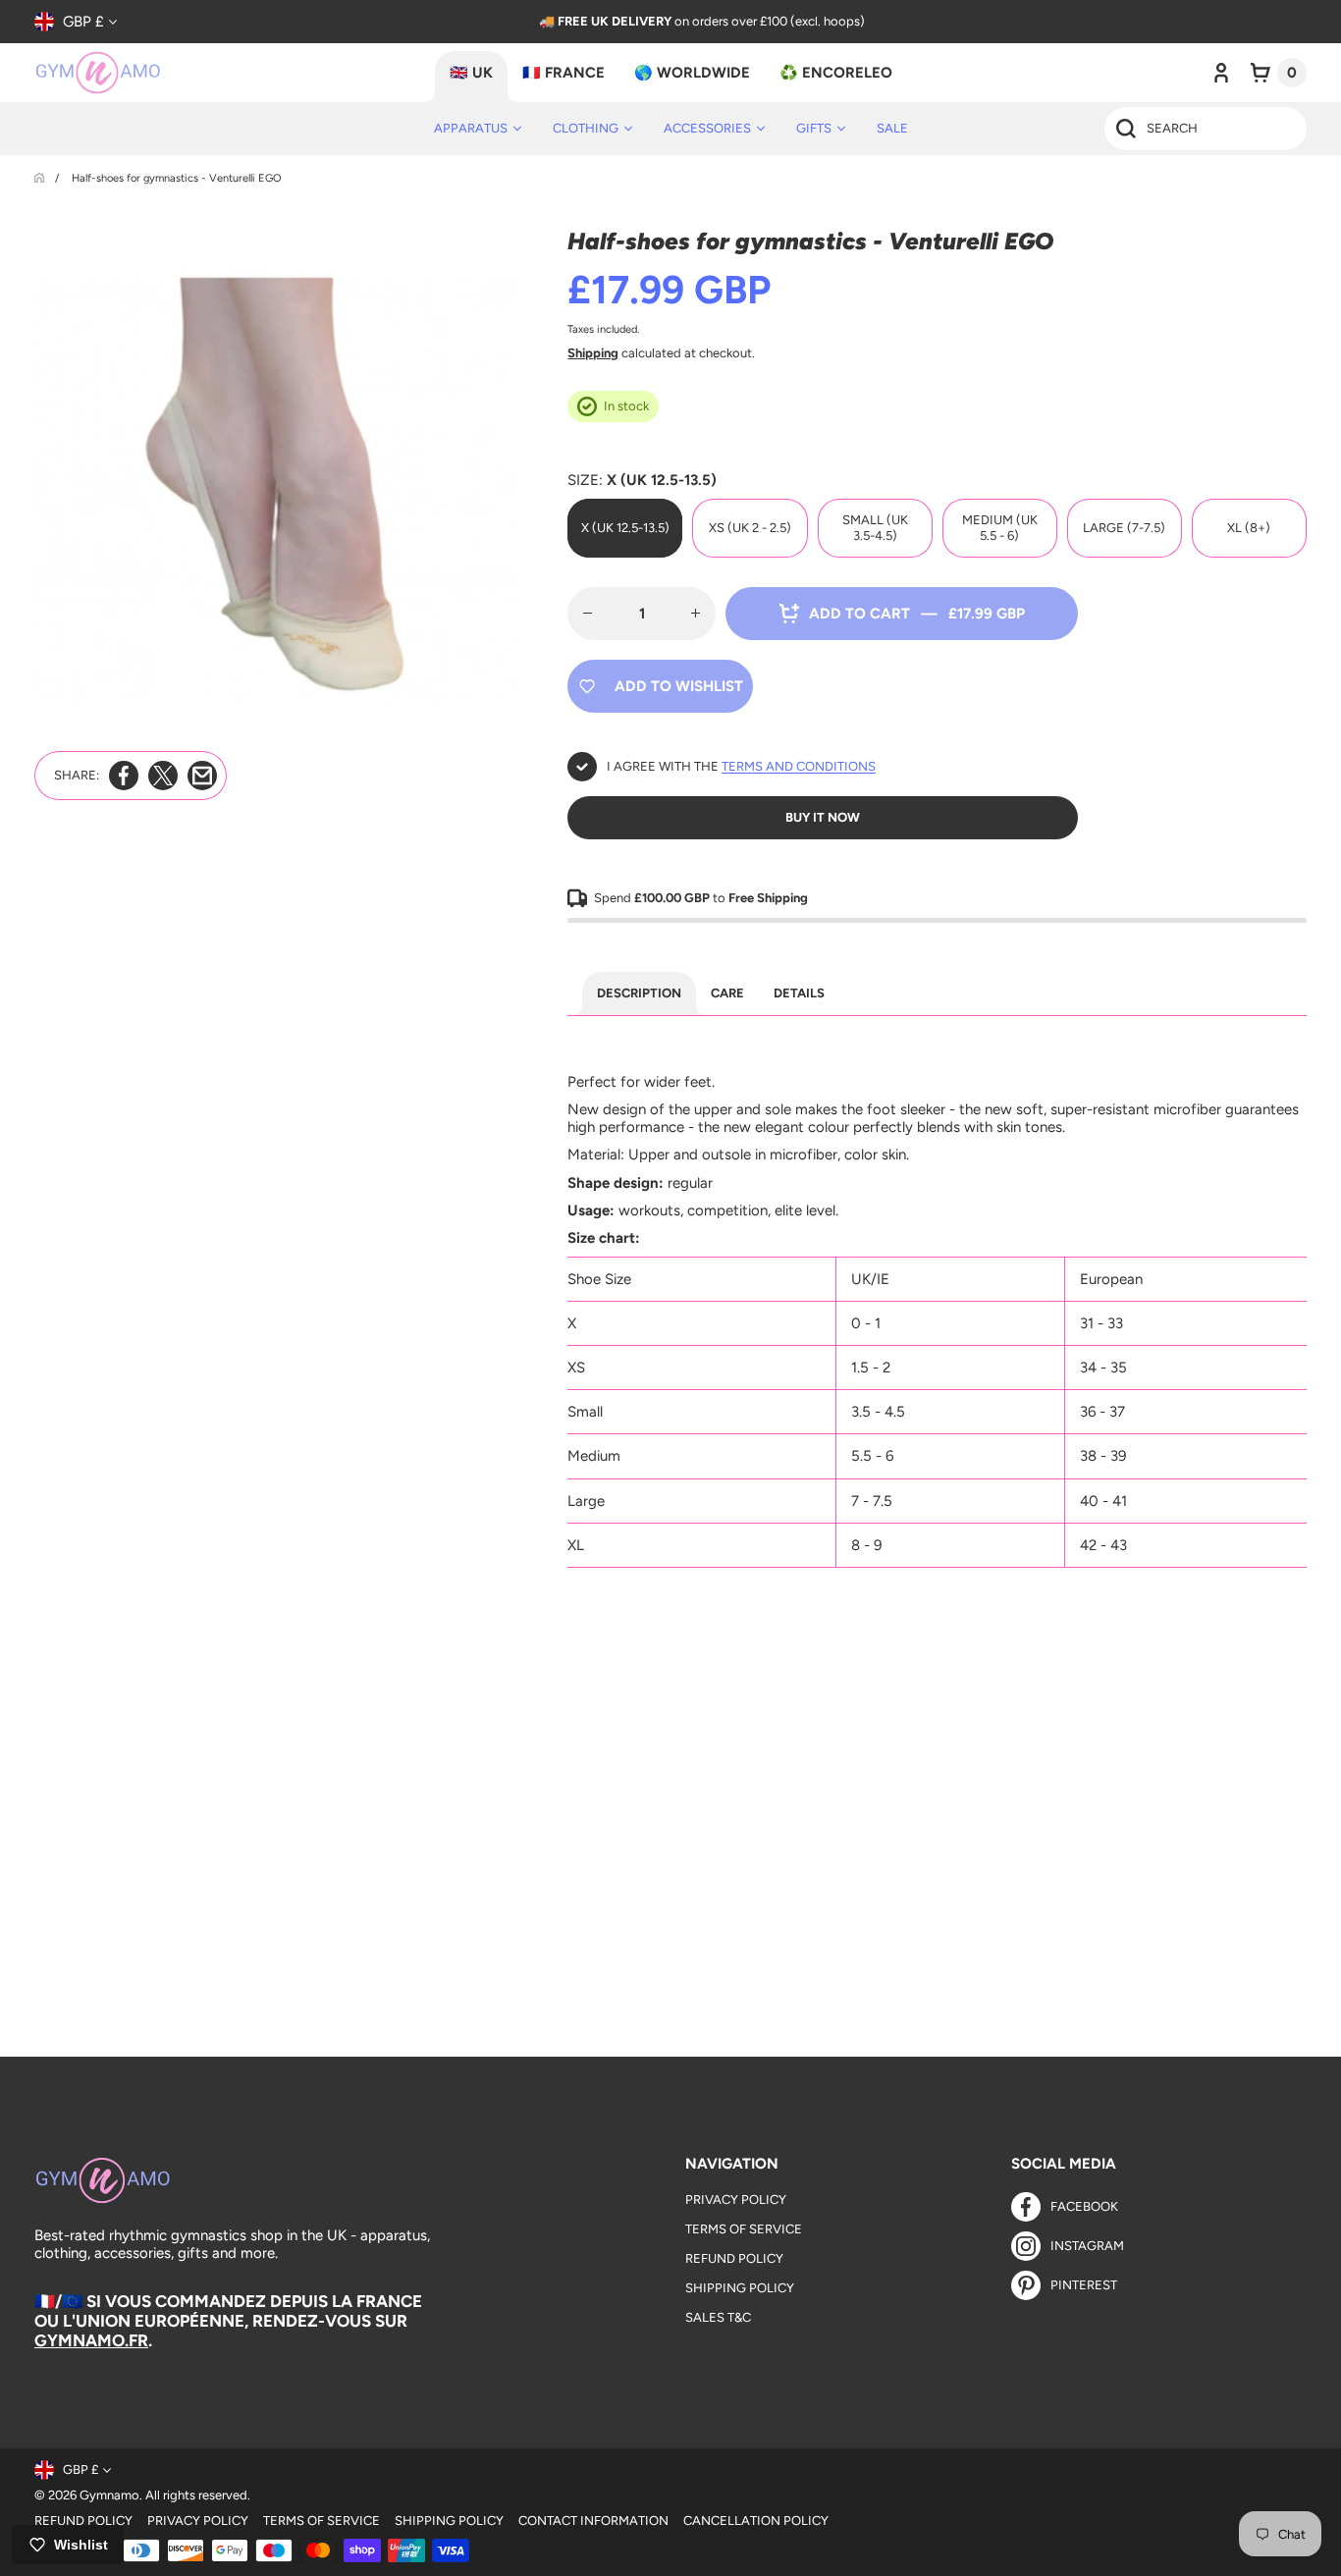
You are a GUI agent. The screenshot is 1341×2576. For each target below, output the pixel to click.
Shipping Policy (740, 2288)
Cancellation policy (756, 2521)
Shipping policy (449, 2521)
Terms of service (322, 2521)
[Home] (41, 178)
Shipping (593, 353)
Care (727, 993)
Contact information (593, 2521)
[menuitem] (478, 129)
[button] (1279, 73)
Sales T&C (718, 2317)
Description (639, 993)
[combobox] (1206, 129)
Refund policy (83, 2521)
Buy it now (823, 817)
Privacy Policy (736, 2200)
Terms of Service (744, 2229)
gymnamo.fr (91, 2340)
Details (799, 993)
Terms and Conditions (799, 766)
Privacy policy (198, 2521)
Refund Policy (734, 2258)
